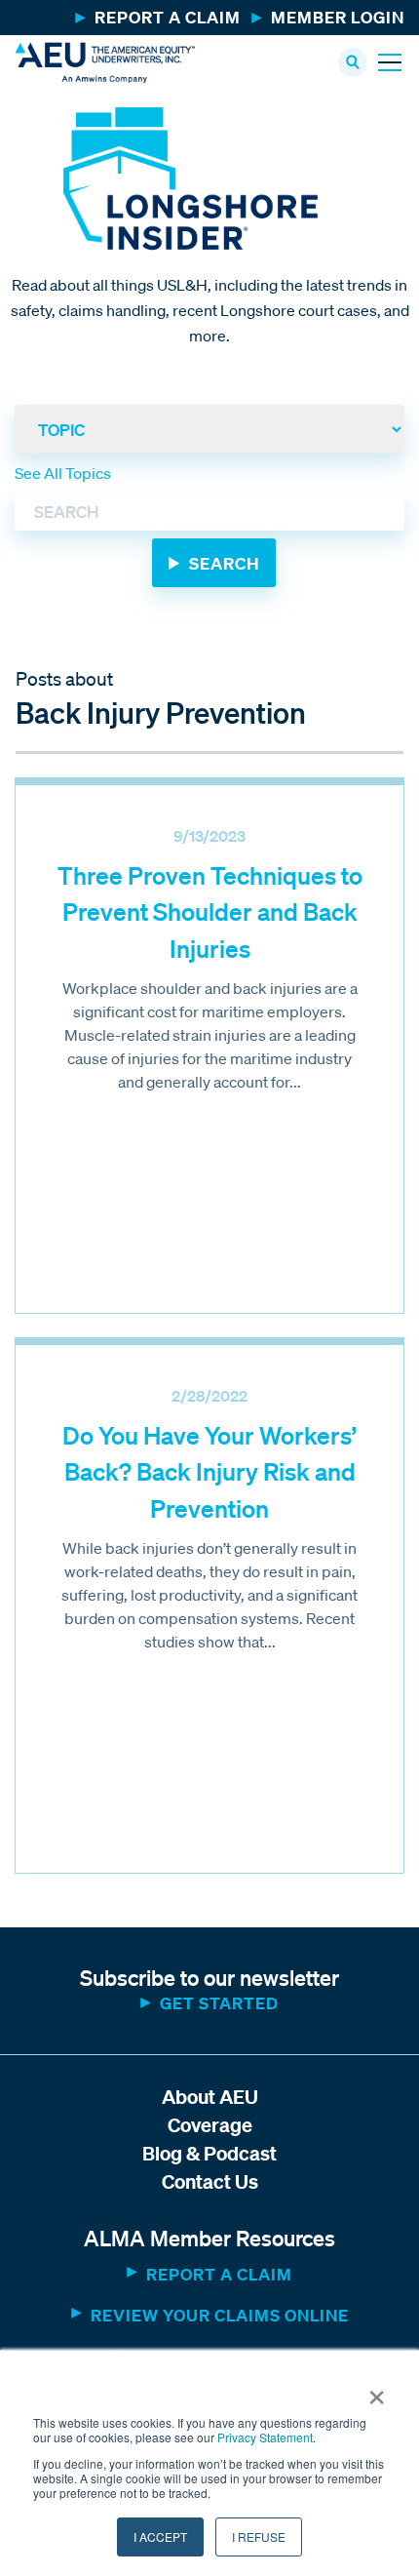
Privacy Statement (265, 2437)
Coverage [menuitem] (210, 2125)
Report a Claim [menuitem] (168, 17)
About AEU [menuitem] (210, 2097)
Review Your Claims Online (220, 2315)
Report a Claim (219, 2274)
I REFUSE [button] (259, 2536)
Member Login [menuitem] (338, 17)
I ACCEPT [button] (160, 2536)
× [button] (377, 2391)
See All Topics (63, 473)
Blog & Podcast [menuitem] (209, 2153)
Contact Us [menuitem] (210, 2181)
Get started (219, 2003)
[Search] (214, 563)
